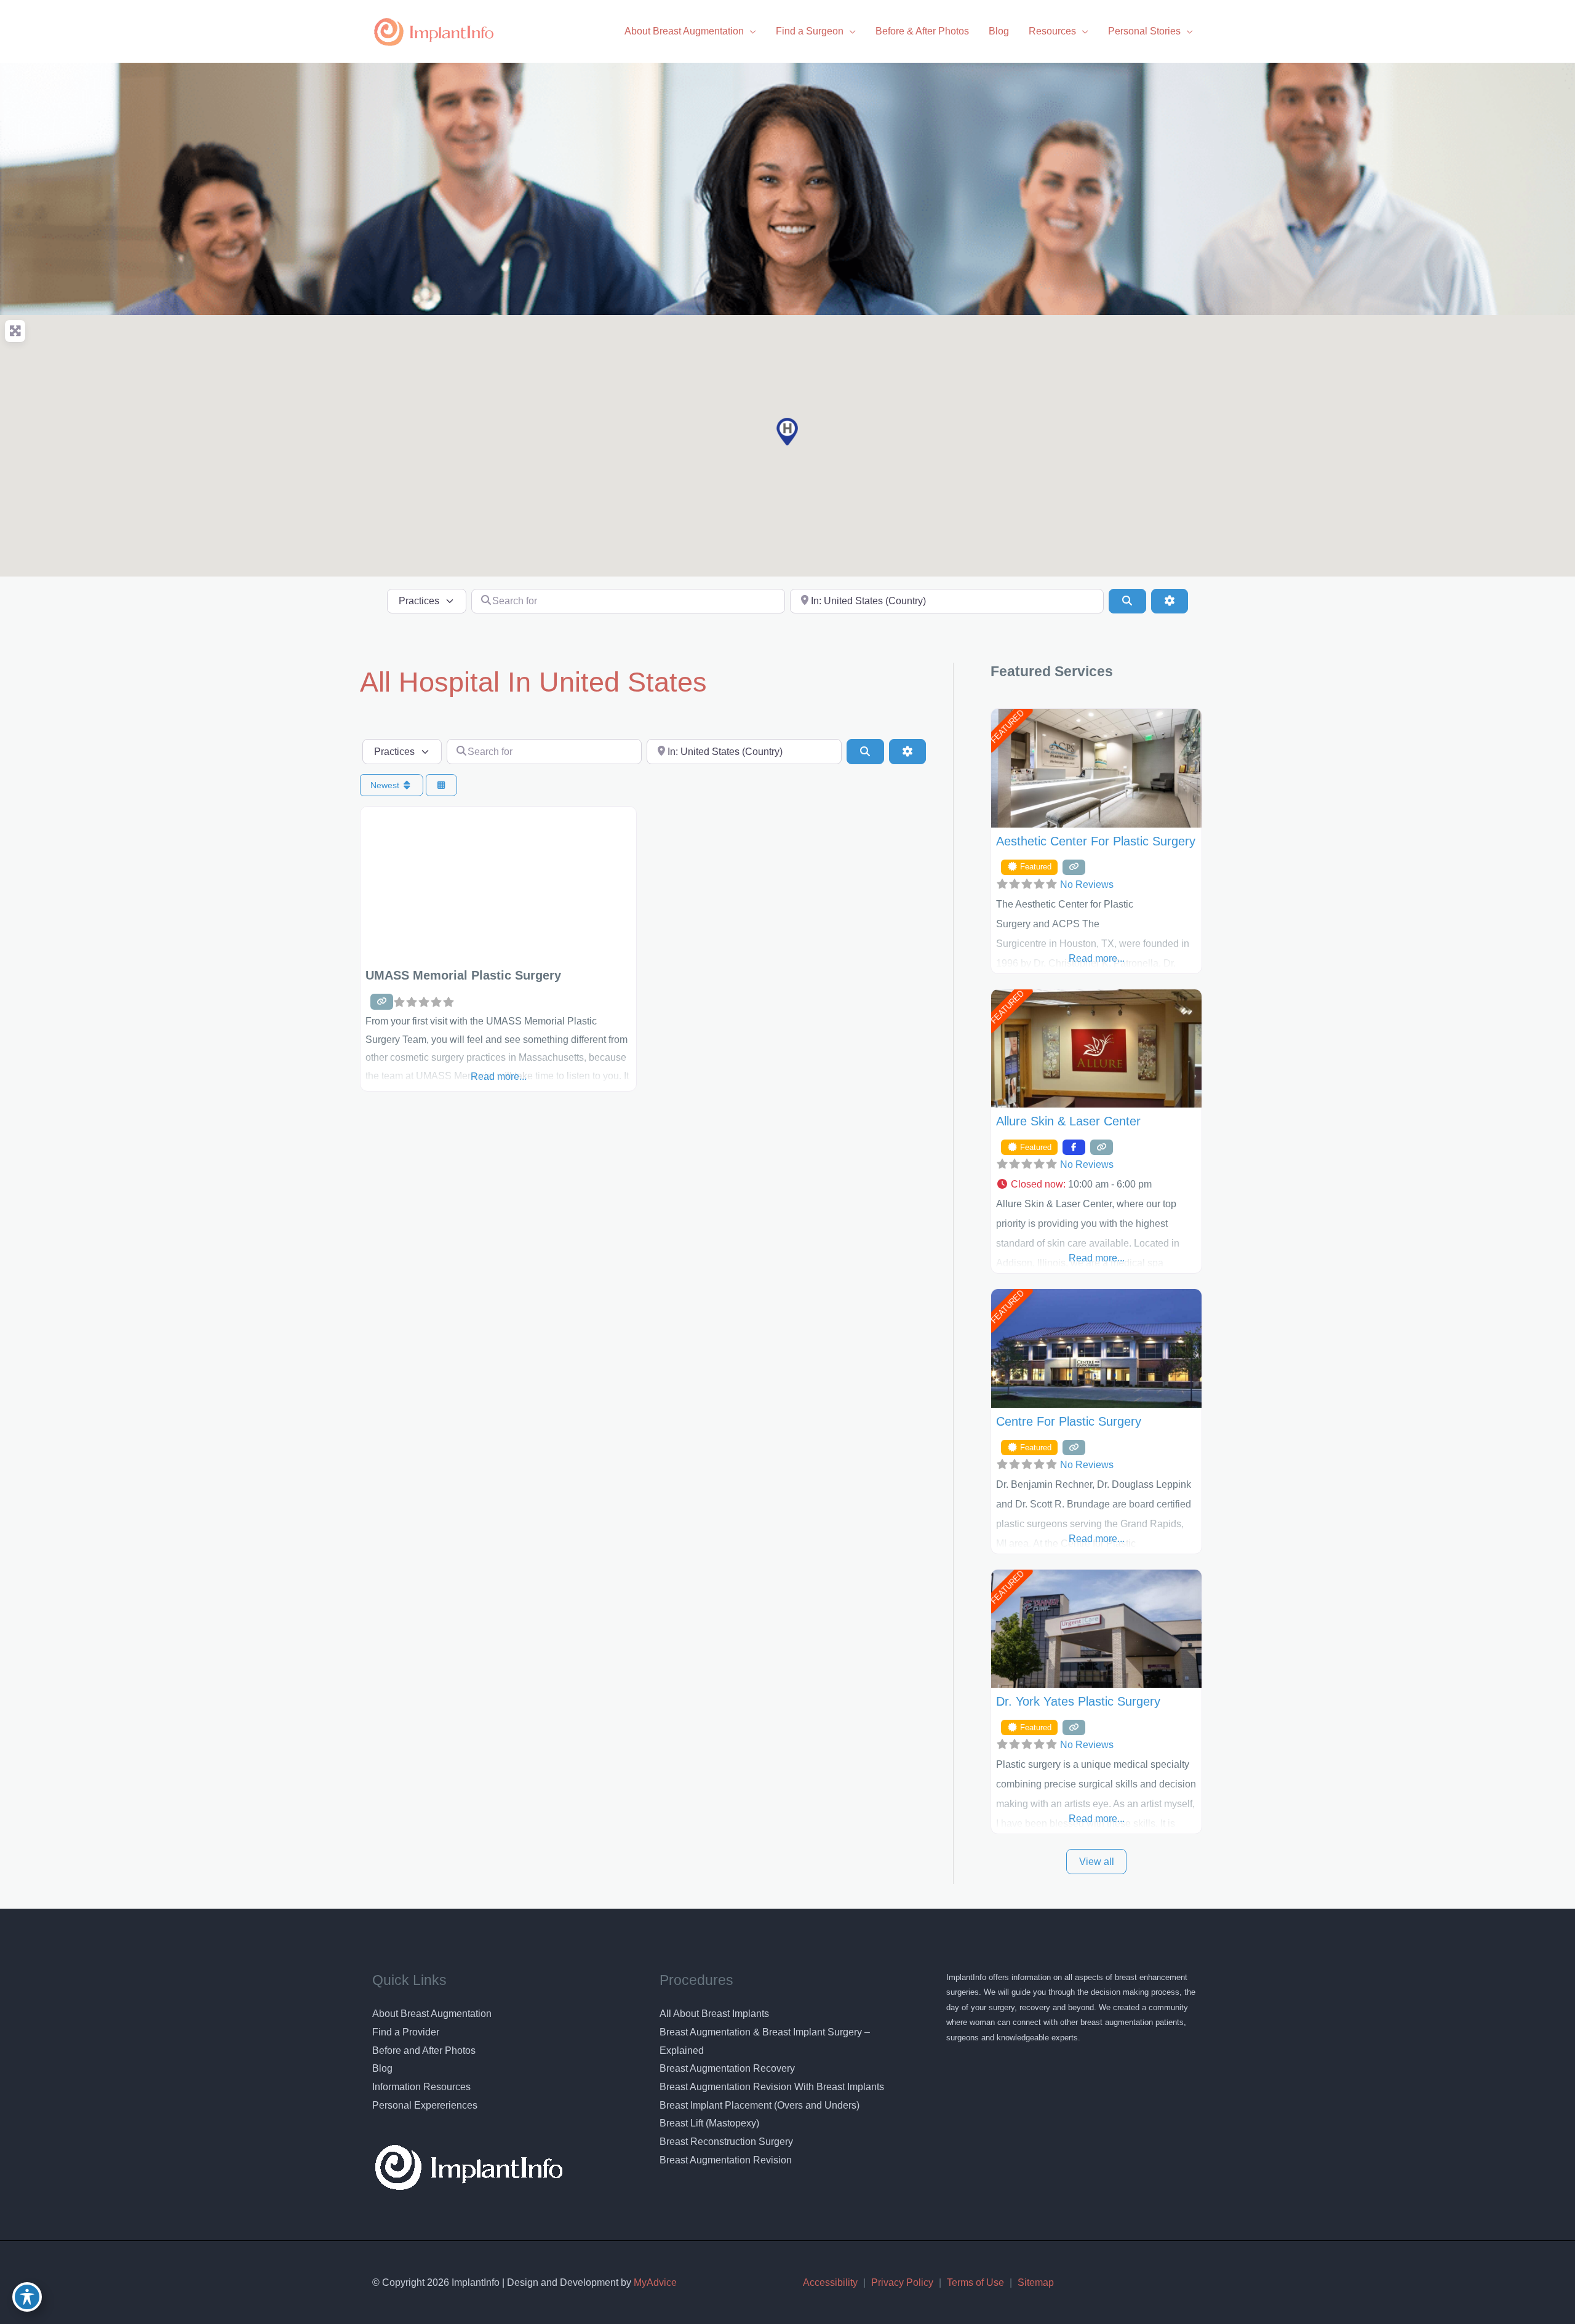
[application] (750, 31)
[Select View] (442, 785)
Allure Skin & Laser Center (1068, 1121)
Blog (382, 2068)
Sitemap (1036, 2282)
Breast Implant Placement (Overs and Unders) (760, 2105)
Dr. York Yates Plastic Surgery (1078, 1701)
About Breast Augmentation (432, 2014)
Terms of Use (975, 2282)
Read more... (499, 1076)
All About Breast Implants (714, 2014)
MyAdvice (654, 2282)
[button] (787, 432)
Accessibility (830, 2282)
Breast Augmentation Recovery (727, 2068)
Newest (386, 785)
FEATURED (1007, 727)
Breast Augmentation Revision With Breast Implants (772, 2087)
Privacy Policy (902, 2282)
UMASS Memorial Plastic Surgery (463, 975)
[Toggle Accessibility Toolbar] (27, 2297)
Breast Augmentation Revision (726, 2160)
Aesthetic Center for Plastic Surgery (1096, 841)
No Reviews (1087, 884)
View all (1097, 1862)
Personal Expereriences (425, 2105)
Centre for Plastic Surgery (1069, 1421)
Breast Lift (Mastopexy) (709, 2123)
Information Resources (421, 2087)
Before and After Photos (424, 2050)
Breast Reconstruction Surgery (726, 2142)
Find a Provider (406, 2032)
